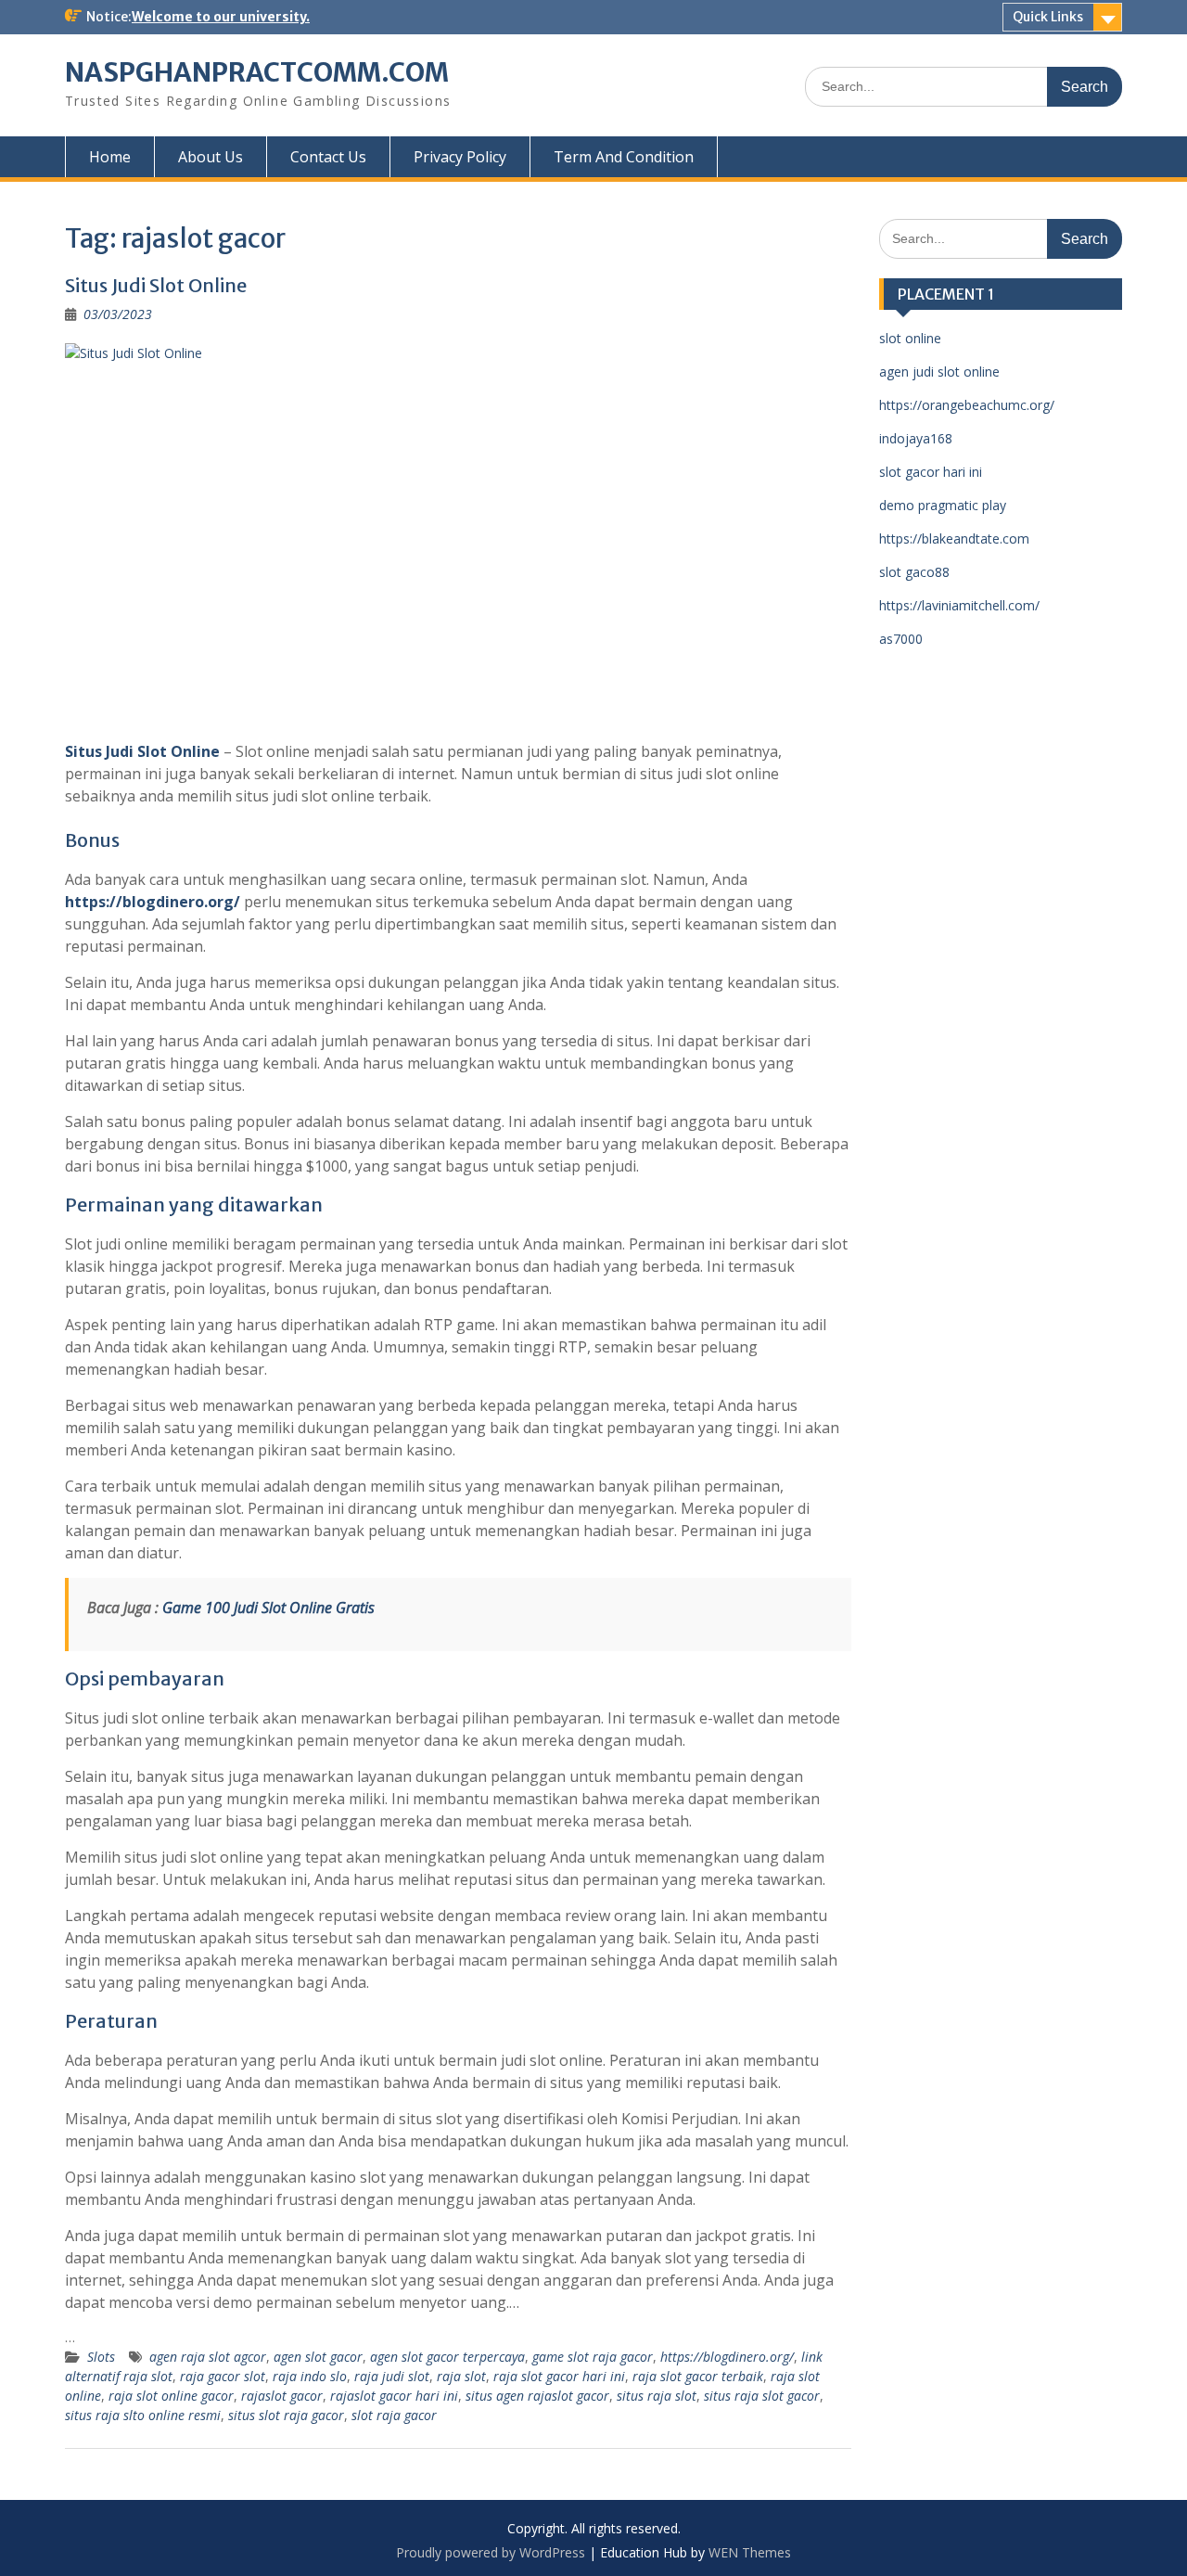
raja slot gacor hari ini (559, 2376)
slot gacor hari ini (931, 472)
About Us (211, 157)
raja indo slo (310, 2376)
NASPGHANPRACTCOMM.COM (257, 72)
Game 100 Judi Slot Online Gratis (268, 1608)
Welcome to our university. (221, 17)
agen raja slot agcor (208, 2357)
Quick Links (1048, 17)
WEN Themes (750, 2552)
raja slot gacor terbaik (698, 2376)
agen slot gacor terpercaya (447, 2357)
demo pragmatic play (943, 505)
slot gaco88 (914, 572)
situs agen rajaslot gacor (537, 2396)
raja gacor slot (223, 2376)
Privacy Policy (460, 157)
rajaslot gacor (282, 2396)
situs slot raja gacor (286, 2415)
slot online (910, 338)
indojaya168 (916, 438)
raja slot (461, 2376)
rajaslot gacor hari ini (394, 2396)
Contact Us (328, 157)
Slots (101, 2357)
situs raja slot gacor (762, 2396)
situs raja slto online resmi (143, 2415)
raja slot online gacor (171, 2396)
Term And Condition (624, 157)
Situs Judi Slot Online (156, 285)
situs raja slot (657, 2396)
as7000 (901, 639)
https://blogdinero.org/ (153, 902)
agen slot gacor (318, 2357)
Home (110, 157)
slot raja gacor (394, 2415)
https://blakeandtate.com (954, 538)
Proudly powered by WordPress (491, 2552)
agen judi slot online (939, 372)
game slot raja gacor (593, 2357)
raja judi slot (392, 2376)
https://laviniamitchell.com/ (959, 605)
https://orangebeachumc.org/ (967, 405)
